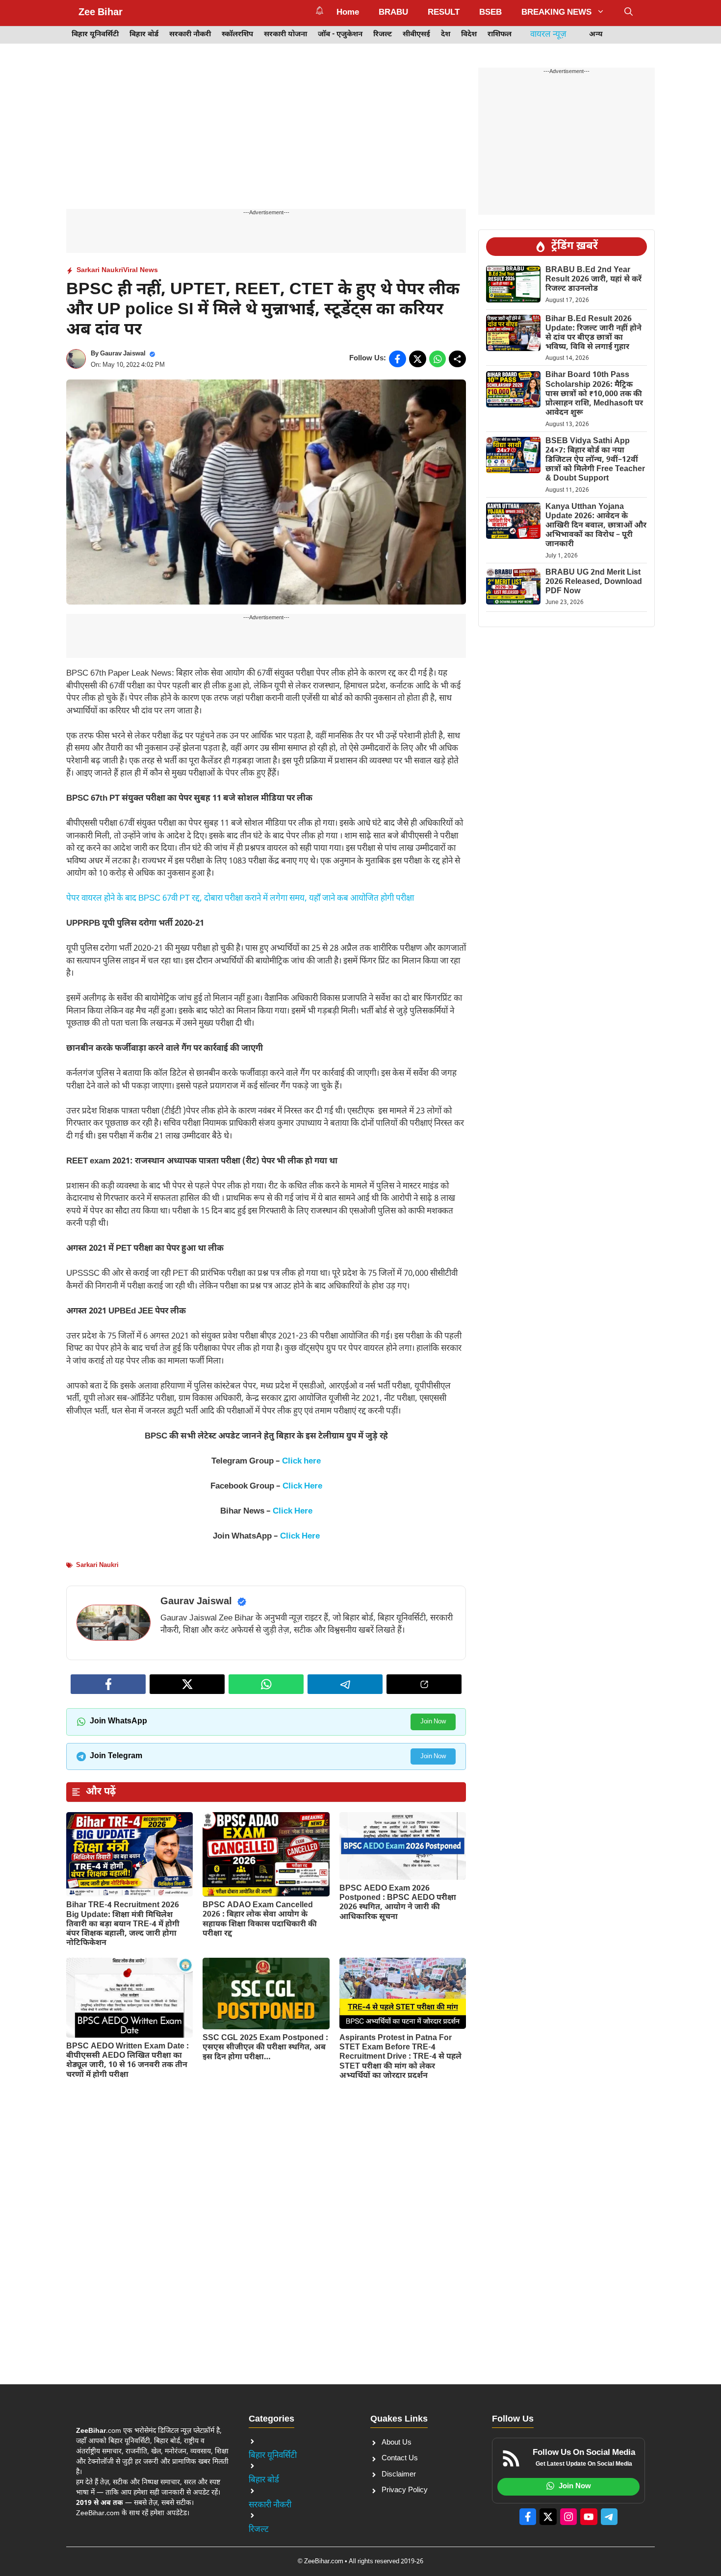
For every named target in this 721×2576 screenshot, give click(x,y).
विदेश (469, 35)
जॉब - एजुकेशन (340, 35)
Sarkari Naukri (100, 270)
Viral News (141, 270)
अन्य (596, 35)
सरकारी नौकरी (190, 35)
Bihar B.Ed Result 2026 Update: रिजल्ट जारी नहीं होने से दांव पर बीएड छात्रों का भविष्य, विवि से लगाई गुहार (593, 334)
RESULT (444, 13)
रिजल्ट (383, 35)
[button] (629, 13)
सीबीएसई (416, 35)
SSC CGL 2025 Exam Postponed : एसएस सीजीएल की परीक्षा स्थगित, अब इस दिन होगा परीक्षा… (265, 2048)
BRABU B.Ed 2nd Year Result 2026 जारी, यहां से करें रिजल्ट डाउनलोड (593, 280)
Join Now (433, 1722)
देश (446, 35)
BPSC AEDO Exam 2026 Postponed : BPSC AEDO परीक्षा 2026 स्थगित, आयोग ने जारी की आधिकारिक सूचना (398, 1903)
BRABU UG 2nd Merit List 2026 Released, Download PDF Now (594, 582)
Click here (301, 1462)
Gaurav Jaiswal (123, 354)
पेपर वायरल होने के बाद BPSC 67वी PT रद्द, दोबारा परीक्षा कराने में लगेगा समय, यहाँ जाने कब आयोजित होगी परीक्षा (240, 899)
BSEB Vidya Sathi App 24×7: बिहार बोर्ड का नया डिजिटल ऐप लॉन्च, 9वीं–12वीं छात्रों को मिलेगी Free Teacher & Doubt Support (595, 460)
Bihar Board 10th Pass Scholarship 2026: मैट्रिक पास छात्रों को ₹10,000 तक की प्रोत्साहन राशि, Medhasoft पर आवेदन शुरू (594, 395)
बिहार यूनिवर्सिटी (95, 35)
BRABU (393, 13)
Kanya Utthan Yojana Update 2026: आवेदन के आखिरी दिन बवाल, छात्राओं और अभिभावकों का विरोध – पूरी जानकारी (596, 526)
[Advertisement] (266, 136)
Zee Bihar (101, 13)
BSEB (490, 13)
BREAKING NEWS (556, 13)
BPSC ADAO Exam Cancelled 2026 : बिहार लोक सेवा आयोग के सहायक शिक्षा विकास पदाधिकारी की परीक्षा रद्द (260, 1920)
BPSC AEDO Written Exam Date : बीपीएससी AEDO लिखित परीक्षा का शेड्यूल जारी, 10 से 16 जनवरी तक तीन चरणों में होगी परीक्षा (128, 2061)
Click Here (302, 1487)
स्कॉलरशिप (237, 35)
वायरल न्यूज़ (548, 35)
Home (348, 13)
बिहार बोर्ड (144, 35)
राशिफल (500, 35)
